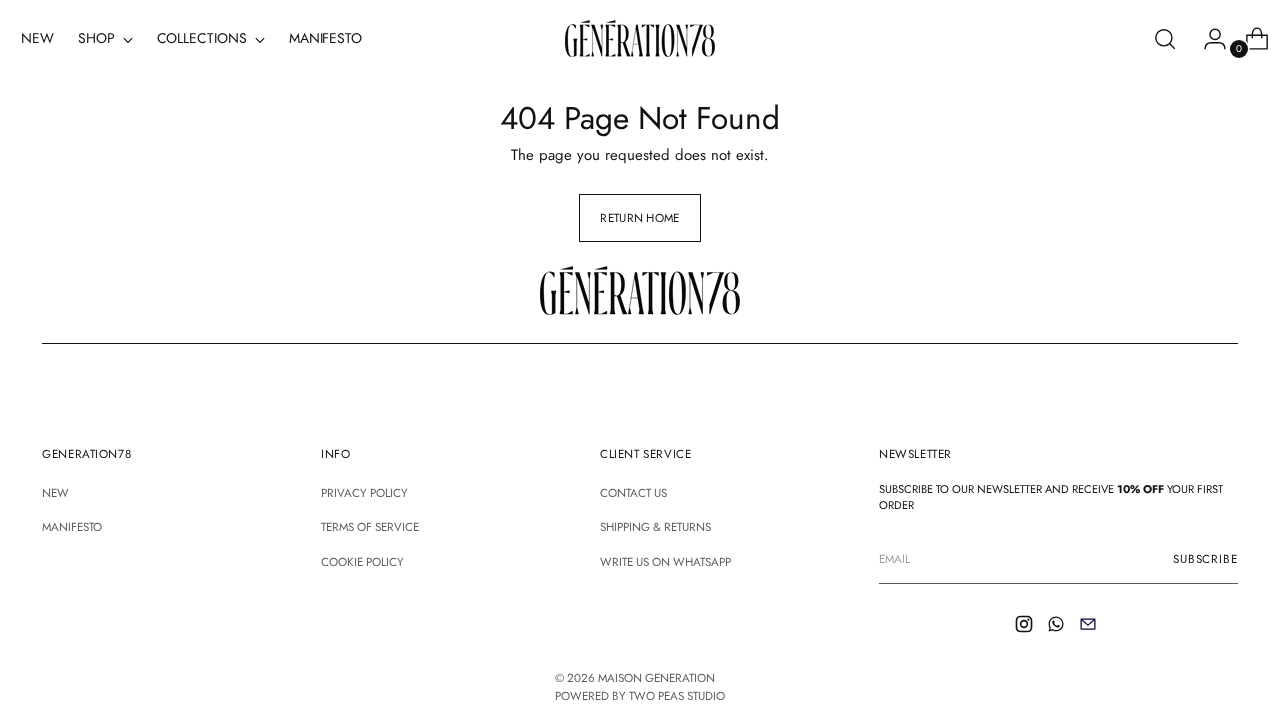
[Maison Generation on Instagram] (1026, 626)
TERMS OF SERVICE (370, 527)
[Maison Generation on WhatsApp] (1058, 626)
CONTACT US (633, 493)
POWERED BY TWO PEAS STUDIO (640, 696)
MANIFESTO (72, 527)
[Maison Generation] (640, 38)
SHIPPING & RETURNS (655, 527)
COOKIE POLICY (362, 562)
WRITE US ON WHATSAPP (665, 562)
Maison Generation (656, 678)
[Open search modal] (1165, 39)
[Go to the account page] (1207, 39)
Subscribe (1205, 559)
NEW (55, 493)
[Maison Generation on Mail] (1090, 626)
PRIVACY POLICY (364, 493)
